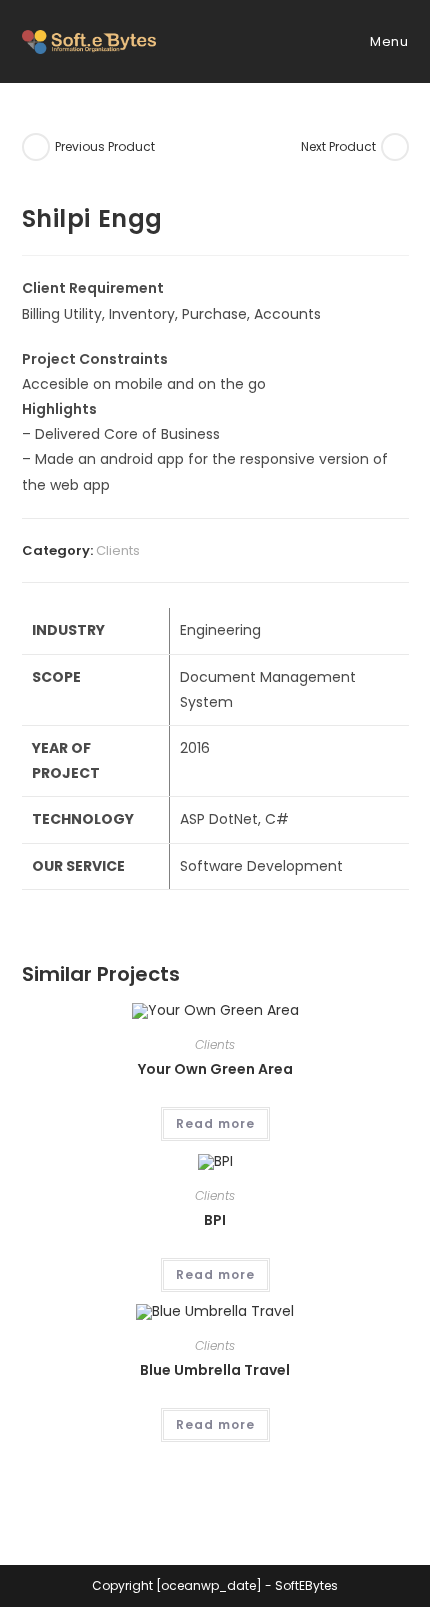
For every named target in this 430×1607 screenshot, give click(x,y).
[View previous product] (36, 147)
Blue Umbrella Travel (215, 1370)
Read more (215, 1123)
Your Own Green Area (215, 1069)
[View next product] (395, 147)
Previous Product (105, 146)
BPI (215, 1220)
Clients (118, 550)
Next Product (338, 146)
